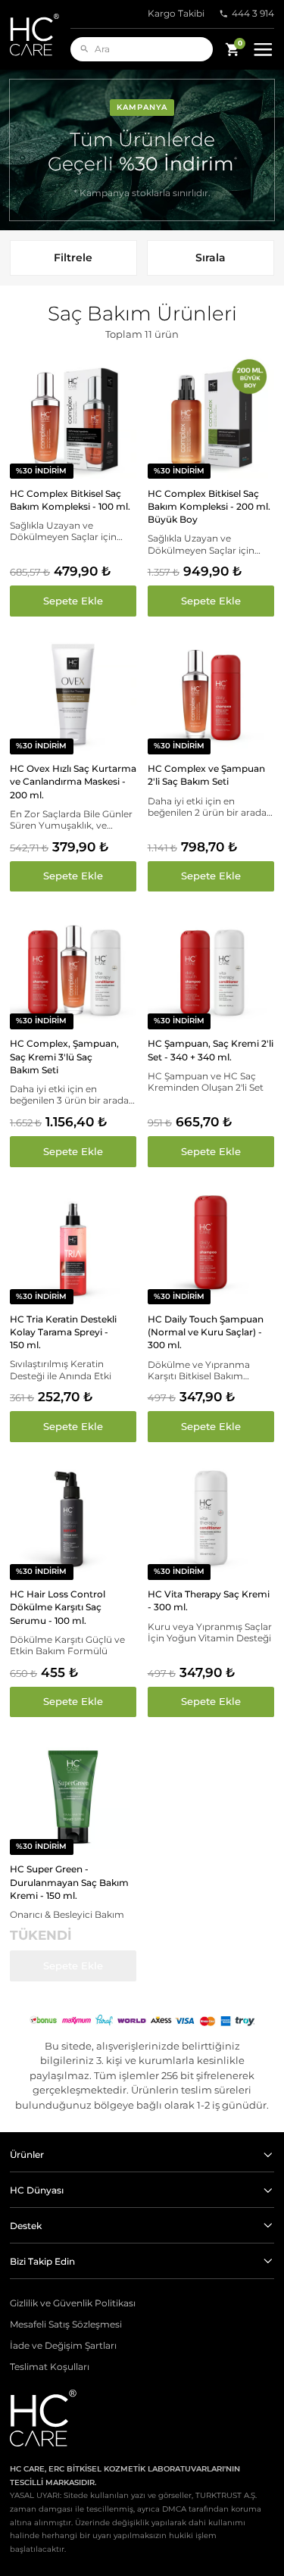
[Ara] (84, 49)
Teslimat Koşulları (50, 2367)
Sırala (211, 258)
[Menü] (263, 50)
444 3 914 (253, 14)
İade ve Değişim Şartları (63, 2346)
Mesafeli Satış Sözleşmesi (66, 2325)
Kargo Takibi (176, 14)
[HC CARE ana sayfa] (40, 35)
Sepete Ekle (73, 601)
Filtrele (73, 258)
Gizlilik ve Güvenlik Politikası (73, 2303)
